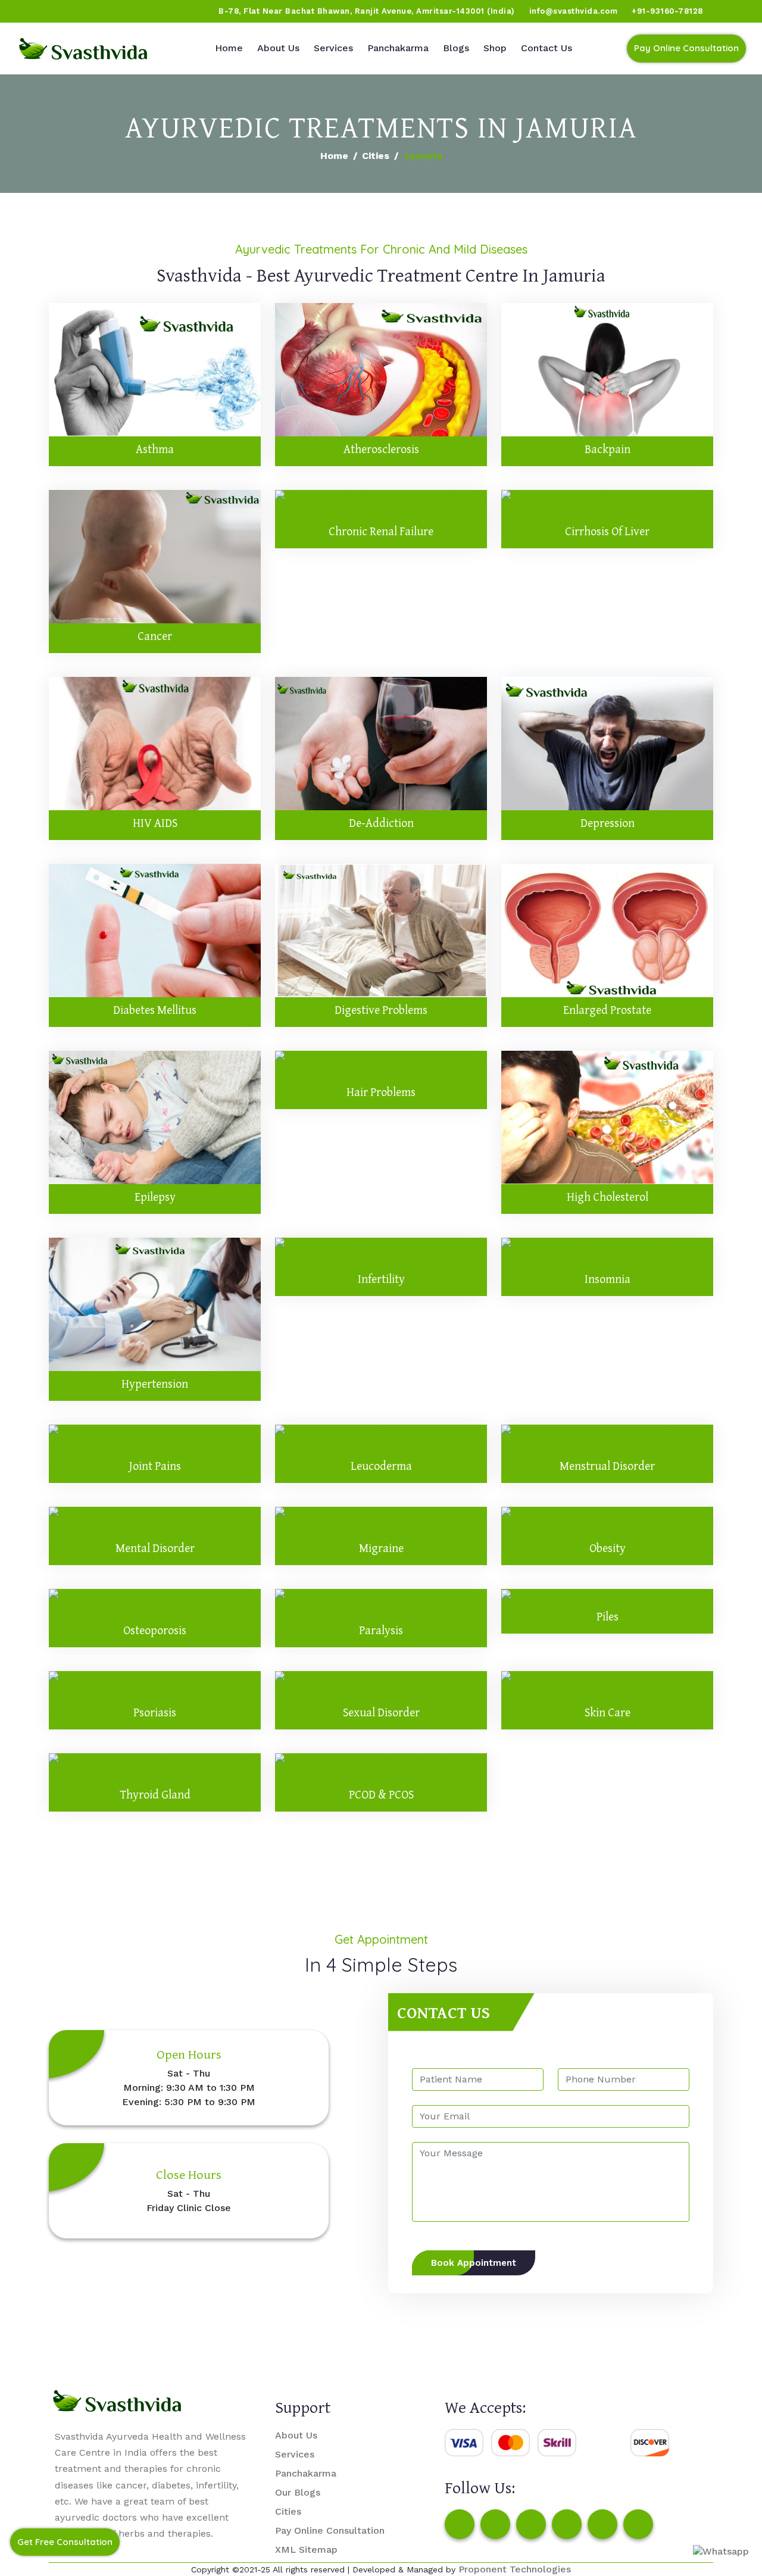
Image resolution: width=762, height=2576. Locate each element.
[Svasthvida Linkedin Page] (602, 2524)
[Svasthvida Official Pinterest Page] (98, 11)
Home (229, 48)
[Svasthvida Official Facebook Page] (30, 11)
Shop (495, 48)
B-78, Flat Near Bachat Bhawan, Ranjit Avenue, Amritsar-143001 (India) (367, 11)
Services (333, 48)
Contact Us (546, 48)
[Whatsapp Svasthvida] (721, 2551)
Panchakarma (398, 48)
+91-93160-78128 (667, 11)
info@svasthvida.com (574, 11)
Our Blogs (298, 2492)
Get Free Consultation (65, 2542)
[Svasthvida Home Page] (83, 49)
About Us (278, 48)
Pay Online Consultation (686, 48)
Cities (376, 156)
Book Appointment (474, 2263)
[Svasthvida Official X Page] (76, 11)
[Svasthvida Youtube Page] (143, 11)
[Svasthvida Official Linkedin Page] (121, 11)
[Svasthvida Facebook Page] (460, 2524)
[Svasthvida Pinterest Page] (567, 2524)
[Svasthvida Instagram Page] (495, 2524)
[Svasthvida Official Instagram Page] (53, 11)
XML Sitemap (306, 2550)
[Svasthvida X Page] (531, 2524)
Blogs (456, 48)
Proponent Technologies (515, 2569)
